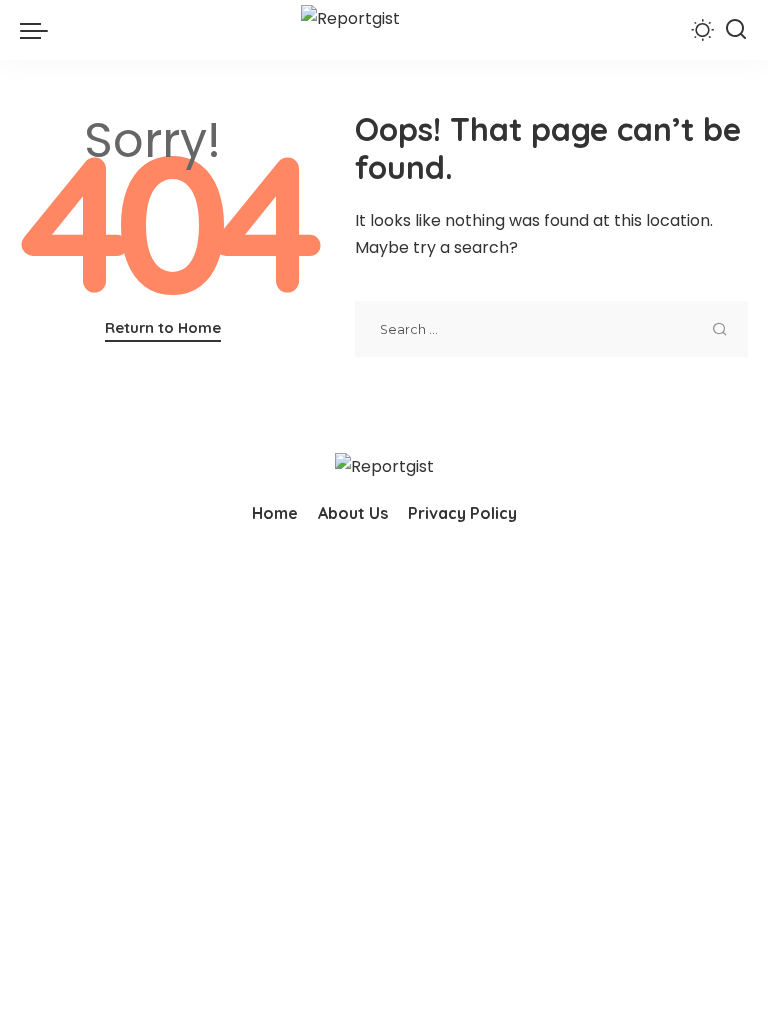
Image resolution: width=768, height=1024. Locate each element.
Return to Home (163, 327)
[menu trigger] (39, 30)
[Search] (736, 30)
